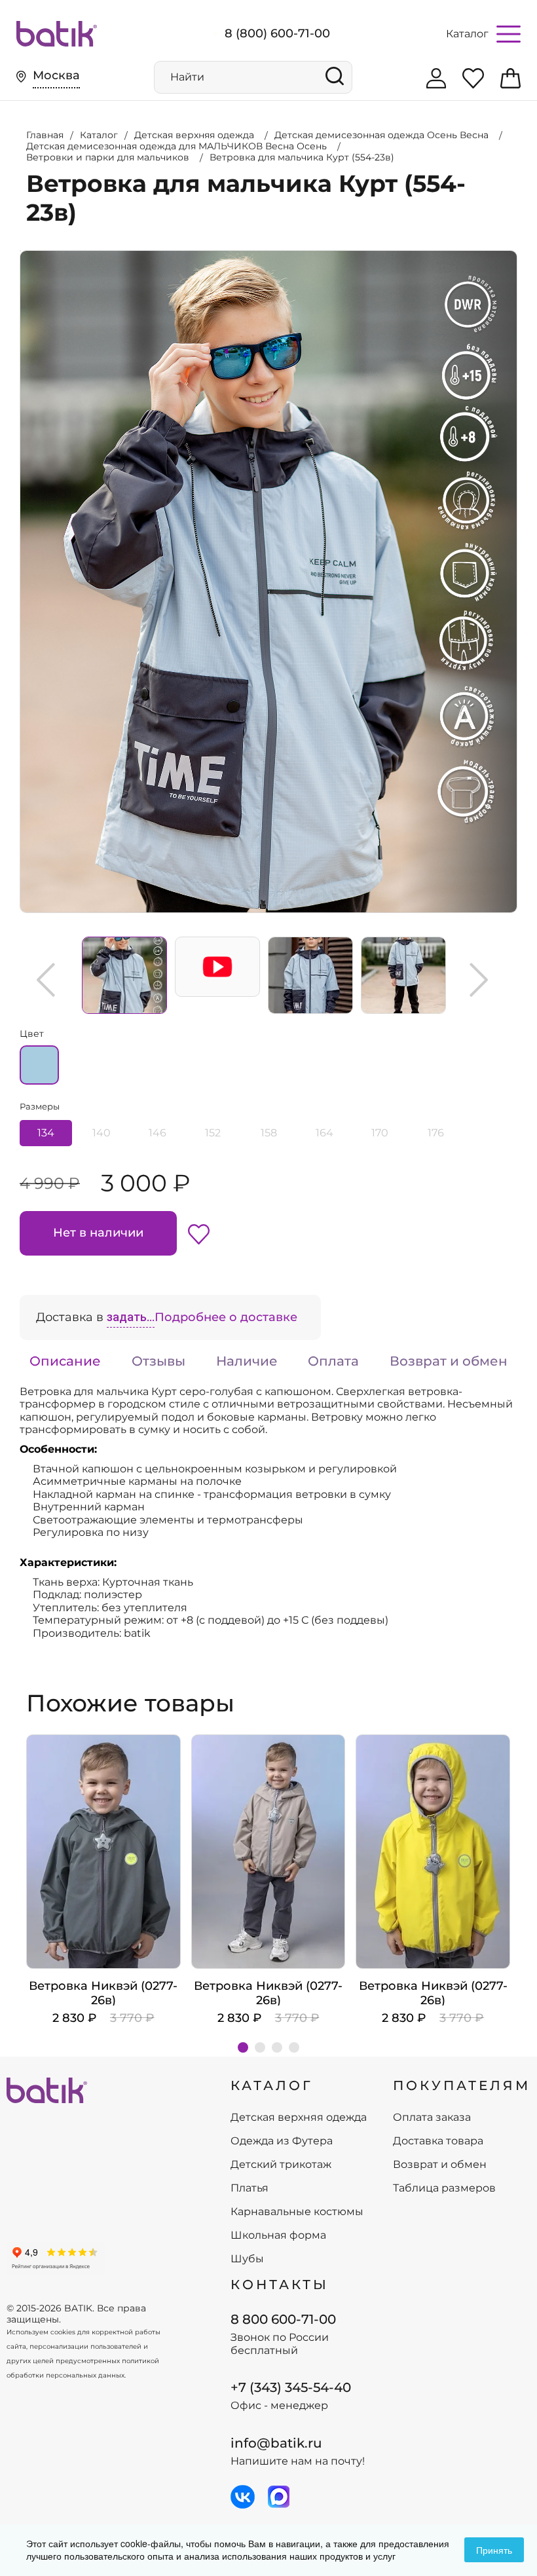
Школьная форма (278, 2235)
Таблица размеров (444, 2188)
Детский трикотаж (281, 2165)
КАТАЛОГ (272, 2085)
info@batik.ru (276, 2443)
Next (479, 980)
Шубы (247, 2259)
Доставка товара (438, 2141)
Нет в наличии (98, 1233)
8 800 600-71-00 (283, 2319)
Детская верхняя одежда (299, 2118)
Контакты (280, 2285)
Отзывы (158, 1361)
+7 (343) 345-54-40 (291, 2387)
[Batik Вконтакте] (243, 2497)
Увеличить (20, 251)
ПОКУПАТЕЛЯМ (462, 2085)
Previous (46, 980)
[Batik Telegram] (279, 2497)
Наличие (247, 1361)
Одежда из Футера (282, 2141)
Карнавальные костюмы (297, 2212)
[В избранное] (199, 1233)
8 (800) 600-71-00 (277, 33)
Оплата (333, 1361)
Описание (65, 1361)
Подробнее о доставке (226, 1317)
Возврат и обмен (449, 1361)
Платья (250, 2188)
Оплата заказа (432, 2118)
